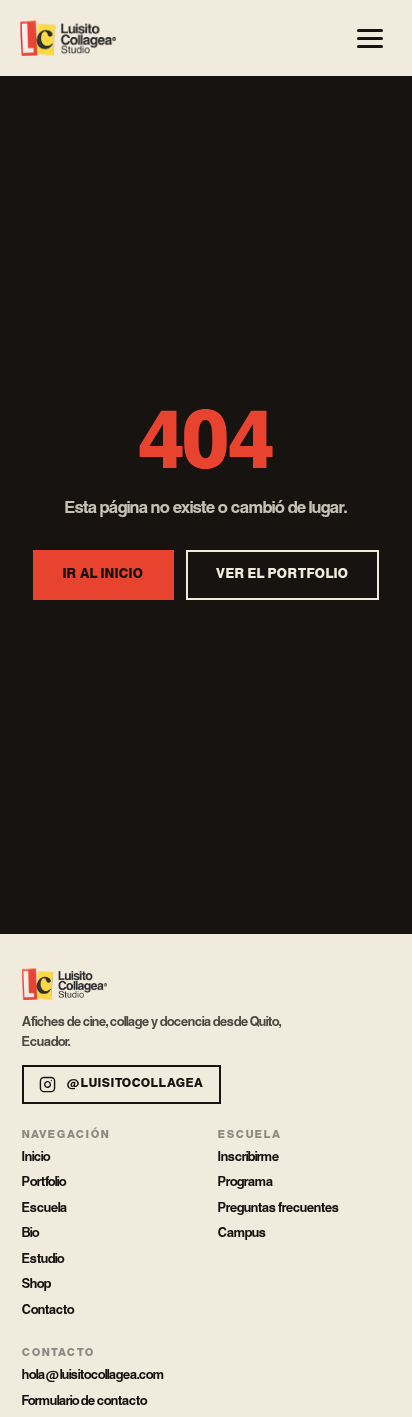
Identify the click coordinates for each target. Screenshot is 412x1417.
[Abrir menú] (370, 38)
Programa (245, 1182)
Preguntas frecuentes (278, 1208)
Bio (30, 1233)
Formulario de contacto (84, 1401)
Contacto (48, 1310)
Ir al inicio (103, 574)
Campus (242, 1233)
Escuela (44, 1208)
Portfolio (44, 1182)
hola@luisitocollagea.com (93, 1375)
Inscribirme (248, 1157)
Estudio (43, 1259)
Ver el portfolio (282, 574)
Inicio (36, 1157)
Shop (36, 1284)
